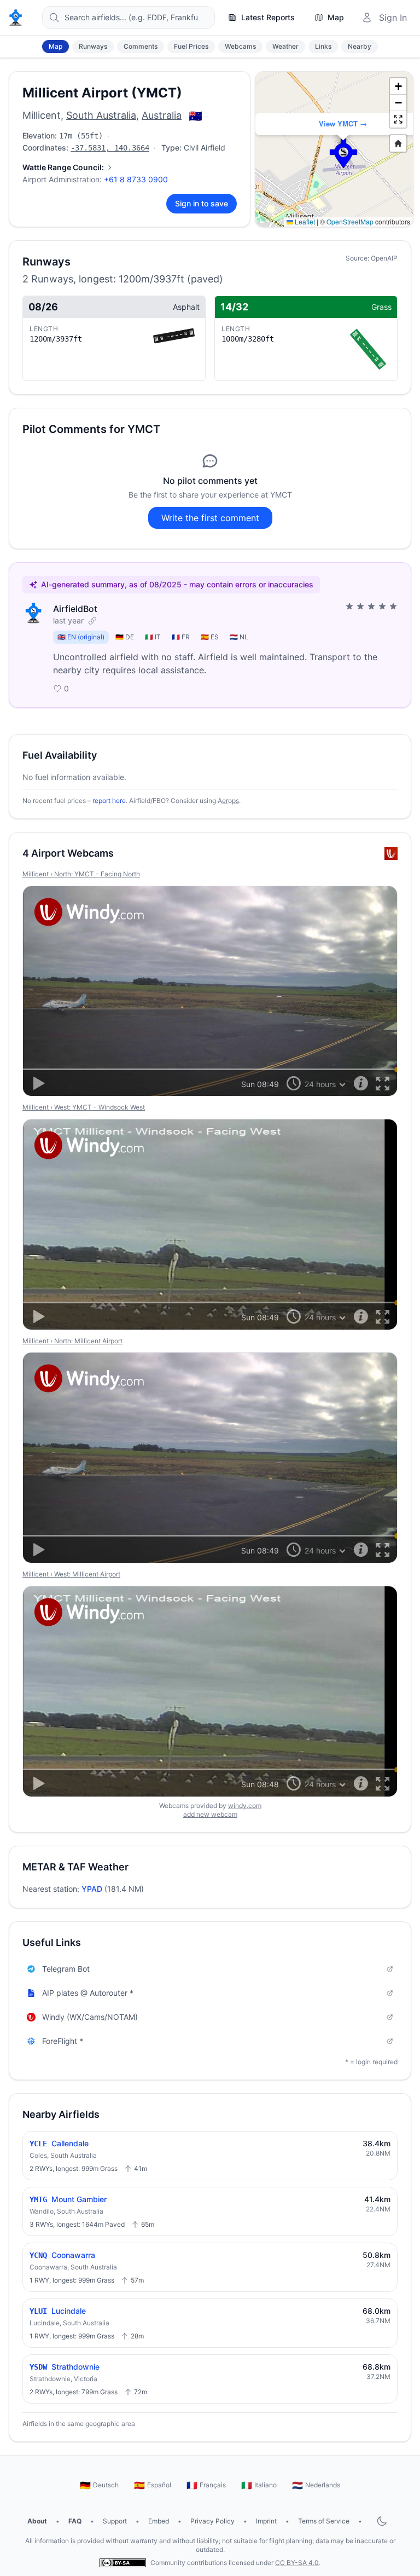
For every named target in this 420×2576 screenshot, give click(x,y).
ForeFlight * (63, 2041)
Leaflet (304, 221)
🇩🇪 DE (125, 637)
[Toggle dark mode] (382, 2521)
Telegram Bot (66, 1969)
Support (115, 2521)
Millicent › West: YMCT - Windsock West (84, 1107)
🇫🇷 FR (181, 637)
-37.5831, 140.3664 (110, 148)
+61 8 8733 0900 (136, 179)
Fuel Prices (191, 46)
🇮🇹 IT (153, 637)
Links (323, 46)
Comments (141, 46)
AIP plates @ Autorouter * (88, 1993)
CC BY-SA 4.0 (297, 2563)
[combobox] (129, 18)
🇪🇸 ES (210, 637)
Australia (162, 115)
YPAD (92, 1889)
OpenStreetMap (350, 221)
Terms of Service (324, 2521)
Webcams (240, 46)
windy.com (245, 1806)
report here (109, 801)
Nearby (360, 46)
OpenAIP (384, 258)
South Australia (101, 115)
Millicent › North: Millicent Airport (72, 1341)
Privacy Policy (212, 2521)
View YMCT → (343, 123)
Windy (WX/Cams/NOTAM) (90, 2017)
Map (56, 46)
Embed (159, 2521)
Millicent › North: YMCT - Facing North (81, 874)
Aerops (228, 801)
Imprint (266, 2521)
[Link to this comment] (92, 621)
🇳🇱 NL (239, 637)
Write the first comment (210, 518)
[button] (343, 153)
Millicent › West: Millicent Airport (71, 1574)
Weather (285, 46)
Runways (93, 46)
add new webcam (210, 1814)
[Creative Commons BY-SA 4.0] (123, 2563)
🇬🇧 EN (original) (81, 637)
